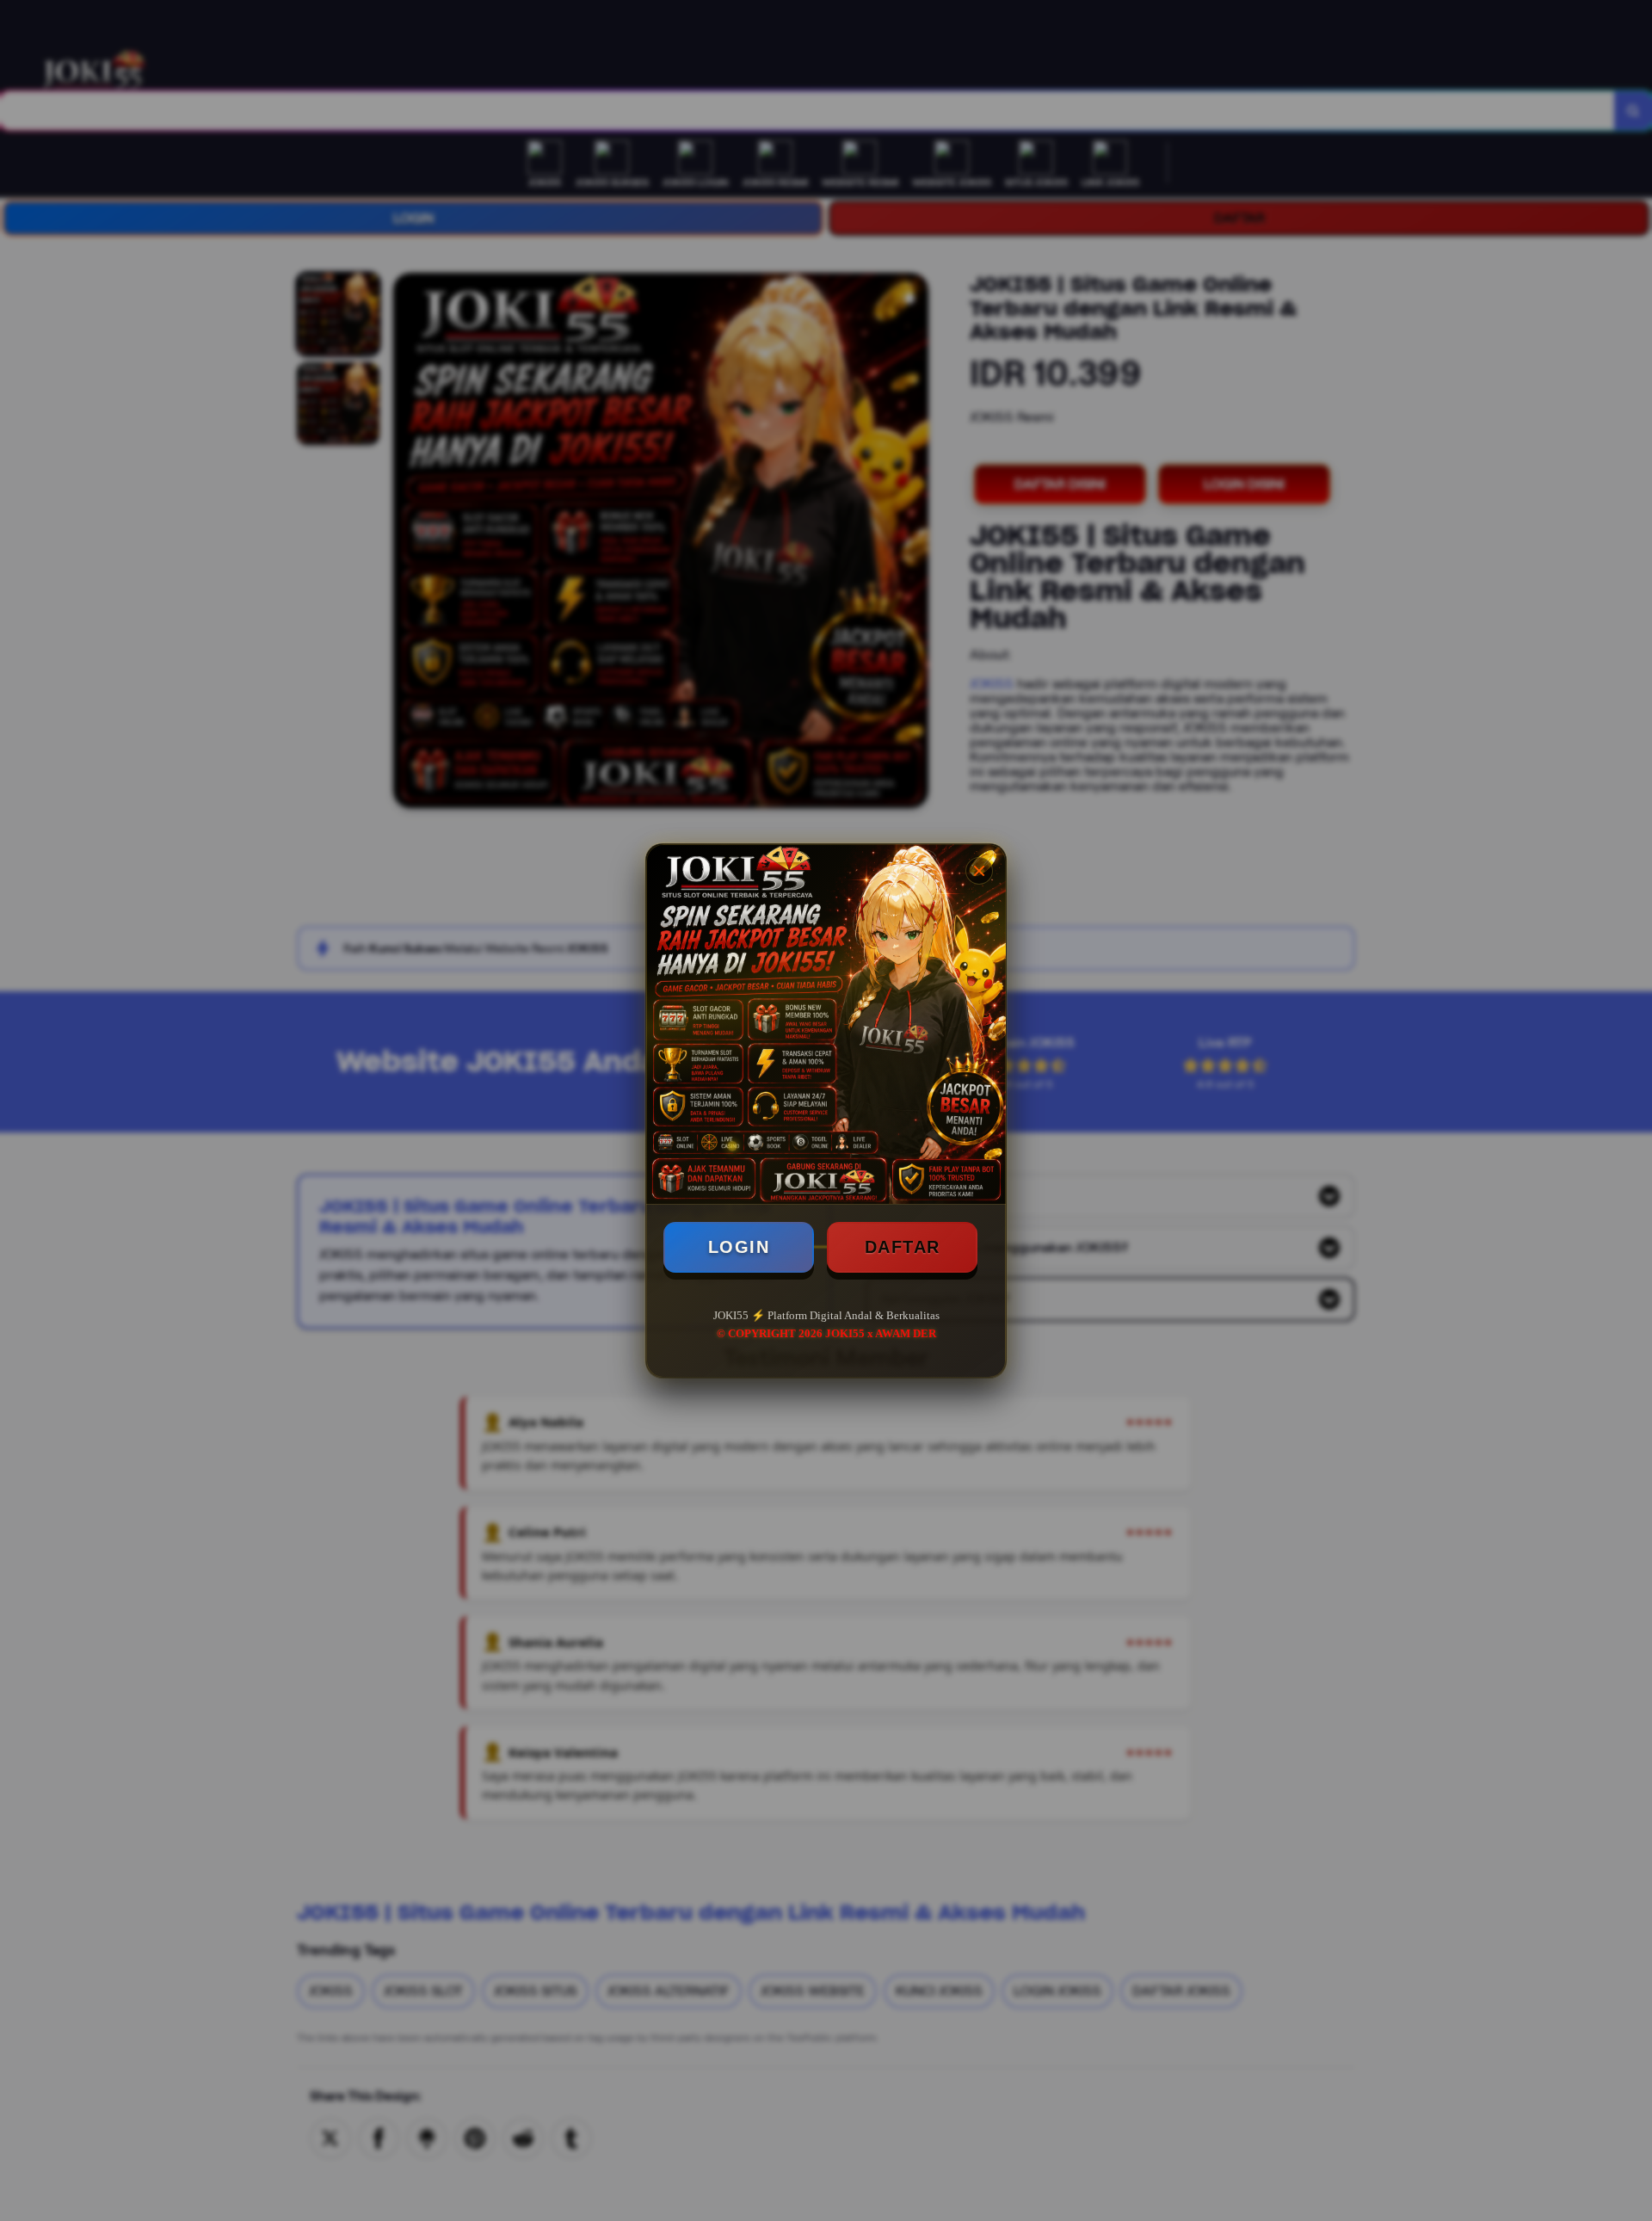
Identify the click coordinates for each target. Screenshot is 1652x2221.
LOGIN (739, 1247)
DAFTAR (903, 1247)
